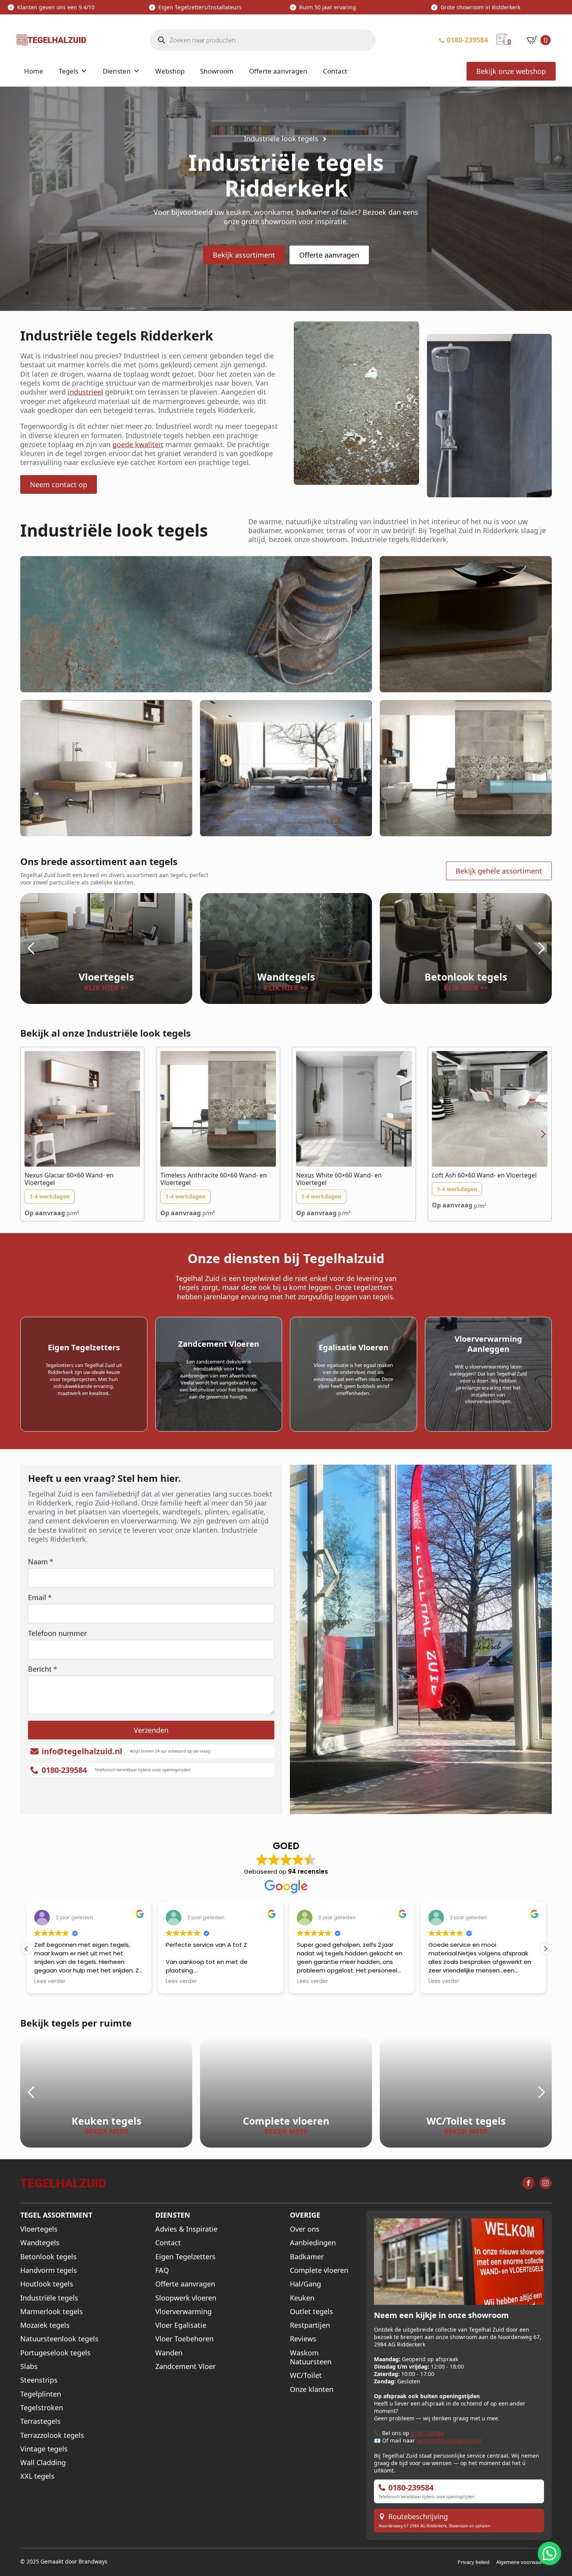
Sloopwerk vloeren (186, 2298)
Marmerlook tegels (52, 2312)
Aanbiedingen (313, 2243)
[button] (31, 948)
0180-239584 (427, 2433)
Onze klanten (312, 2389)
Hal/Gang (305, 2284)
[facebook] (528, 2183)
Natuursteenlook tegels (59, 2339)
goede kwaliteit (138, 444)
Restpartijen (310, 2325)
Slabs (29, 2366)
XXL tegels (37, 2476)
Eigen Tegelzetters (185, 2257)
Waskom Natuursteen (311, 2357)
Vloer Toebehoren (184, 2339)
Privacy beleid (474, 2562)
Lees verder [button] (50, 1981)
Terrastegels (40, 2421)
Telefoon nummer (57, 1633)
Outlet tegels (311, 2312)
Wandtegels (40, 2243)
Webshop (170, 71)
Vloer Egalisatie (181, 2325)
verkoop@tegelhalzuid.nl (449, 2440)
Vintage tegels (44, 2449)
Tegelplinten (41, 2394)
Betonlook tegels (48, 2257)
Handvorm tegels (49, 2270)
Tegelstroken (42, 2408)
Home (34, 71)
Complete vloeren (319, 2270)
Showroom (217, 71)
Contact (335, 71)
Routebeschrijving (418, 2517)
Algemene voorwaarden (524, 2562)
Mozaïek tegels (45, 2325)
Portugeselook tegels (55, 2353)
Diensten (117, 71)
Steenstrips (39, 2380)
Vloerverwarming (183, 2312)
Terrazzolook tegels (52, 2435)
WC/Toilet (306, 2375)
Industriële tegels (49, 2298)
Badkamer (307, 2257)
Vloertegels (39, 2229)
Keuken (302, 2298)
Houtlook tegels (47, 2284)
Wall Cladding (43, 2463)
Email (40, 1597)
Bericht (43, 1669)
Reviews (303, 2339)
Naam (41, 1562)
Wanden (169, 2353)
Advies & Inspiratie (186, 2229)
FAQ (162, 2270)
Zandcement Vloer (185, 2366)
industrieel (85, 392)
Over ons (305, 2229)
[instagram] (546, 2183)
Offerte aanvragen (278, 71)
